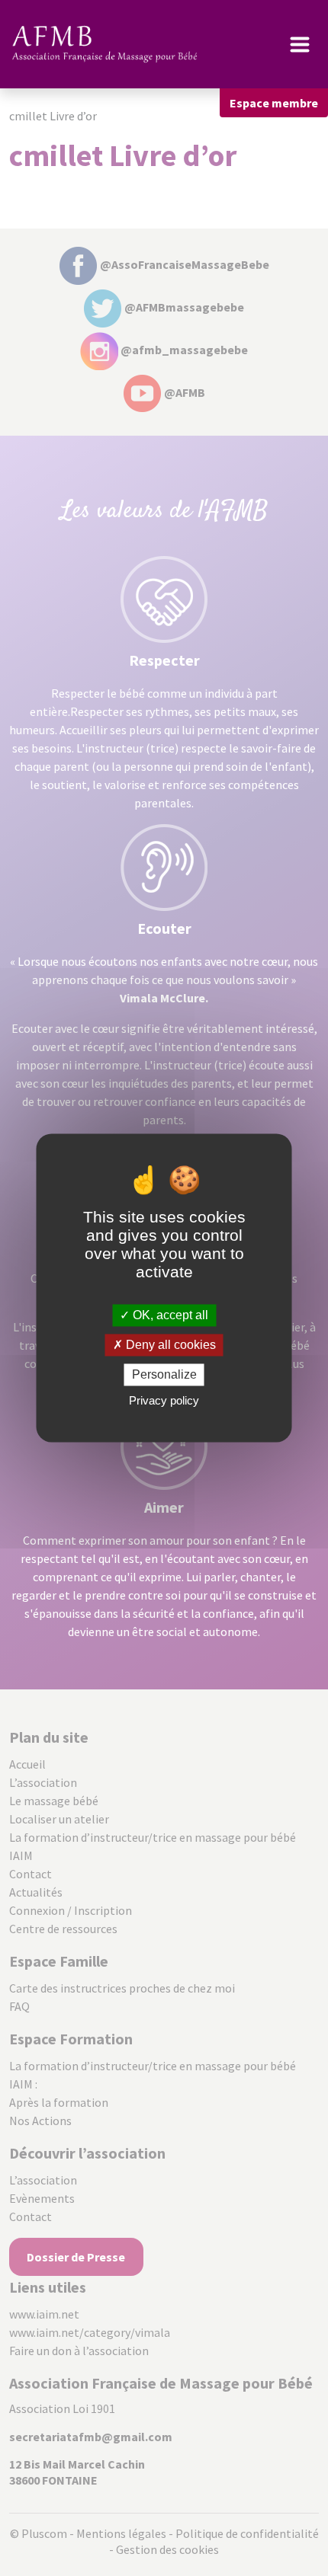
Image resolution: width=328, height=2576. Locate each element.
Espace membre (274, 103)
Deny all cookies (169, 1345)
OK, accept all (169, 1315)
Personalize (164, 1374)
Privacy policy (164, 1401)
